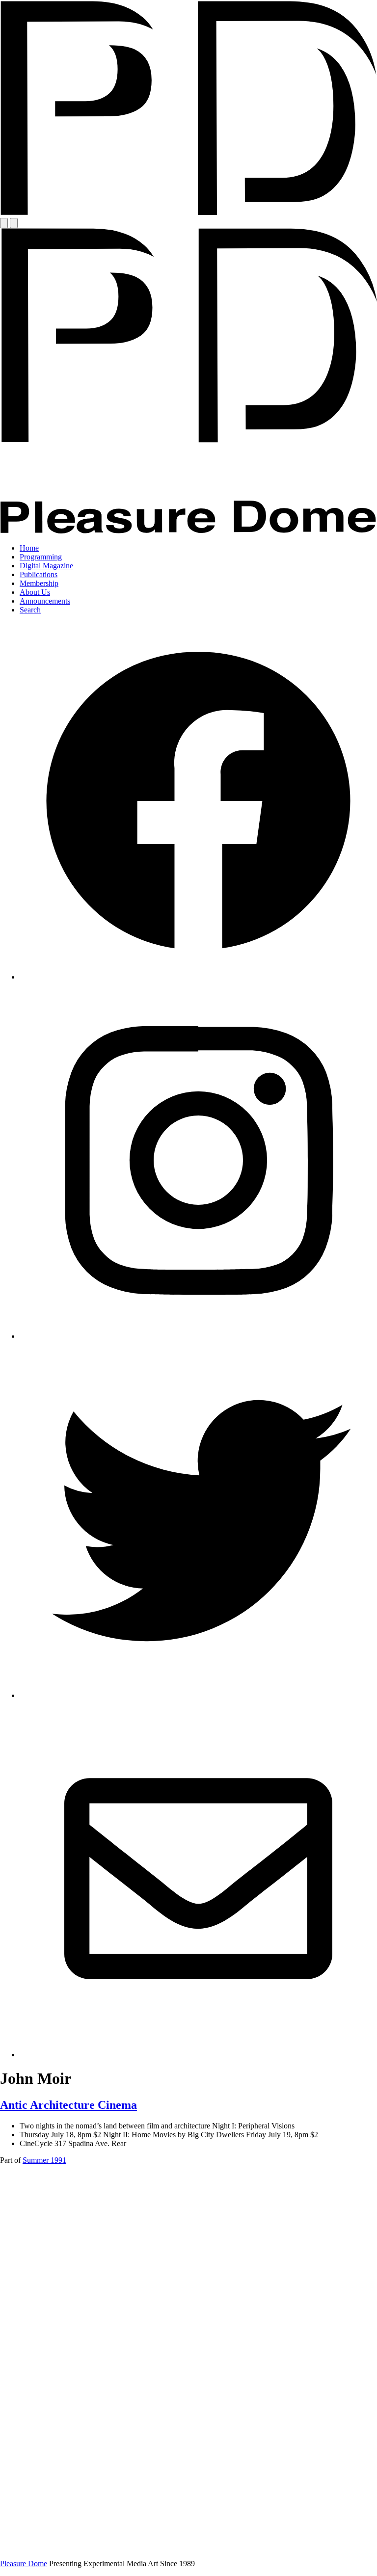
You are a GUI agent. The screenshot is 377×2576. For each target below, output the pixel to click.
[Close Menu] (14, 223)
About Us (35, 592)
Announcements (45, 601)
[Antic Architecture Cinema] (188, 2547)
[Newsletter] (198, 2055)
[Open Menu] (4, 223)
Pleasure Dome (24, 2563)
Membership (39, 583)
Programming (41, 557)
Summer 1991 (44, 2160)
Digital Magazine (46, 566)
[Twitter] (198, 1695)
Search (30, 610)
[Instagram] (198, 1336)
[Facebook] (198, 977)
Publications (39, 574)
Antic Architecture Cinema (68, 2105)
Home (29, 548)
